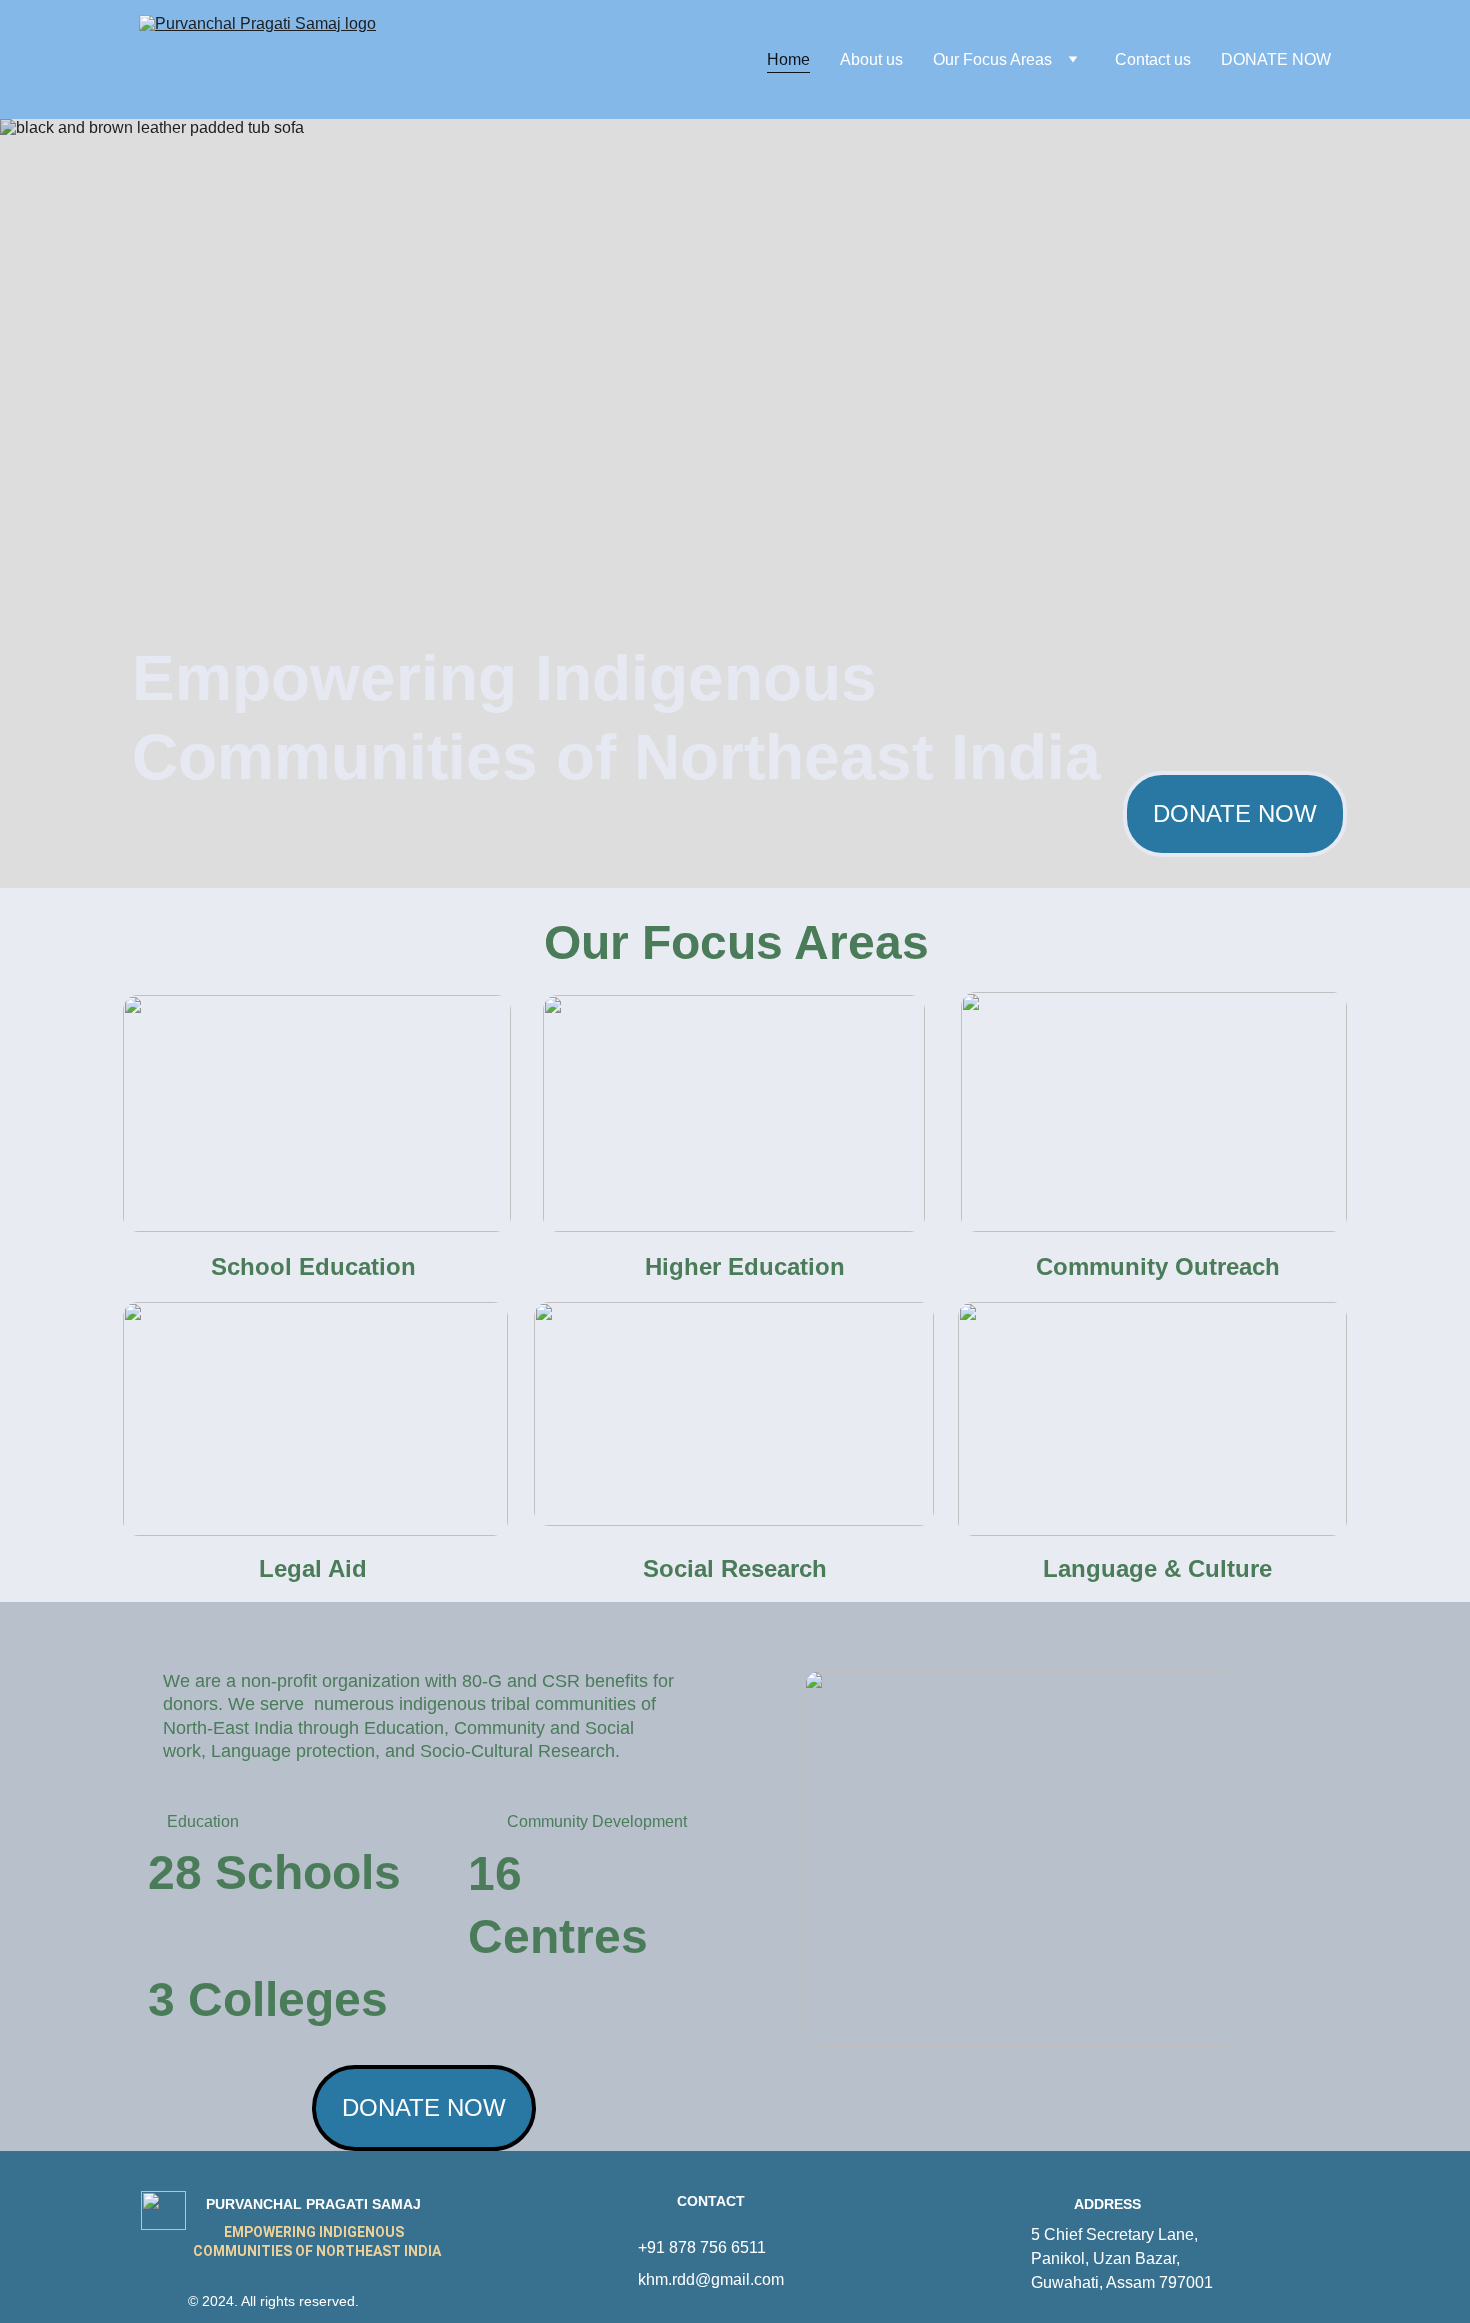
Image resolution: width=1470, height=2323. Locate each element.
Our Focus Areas (992, 59)
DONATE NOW (1276, 59)
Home (788, 59)
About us (871, 59)
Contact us (1153, 59)
